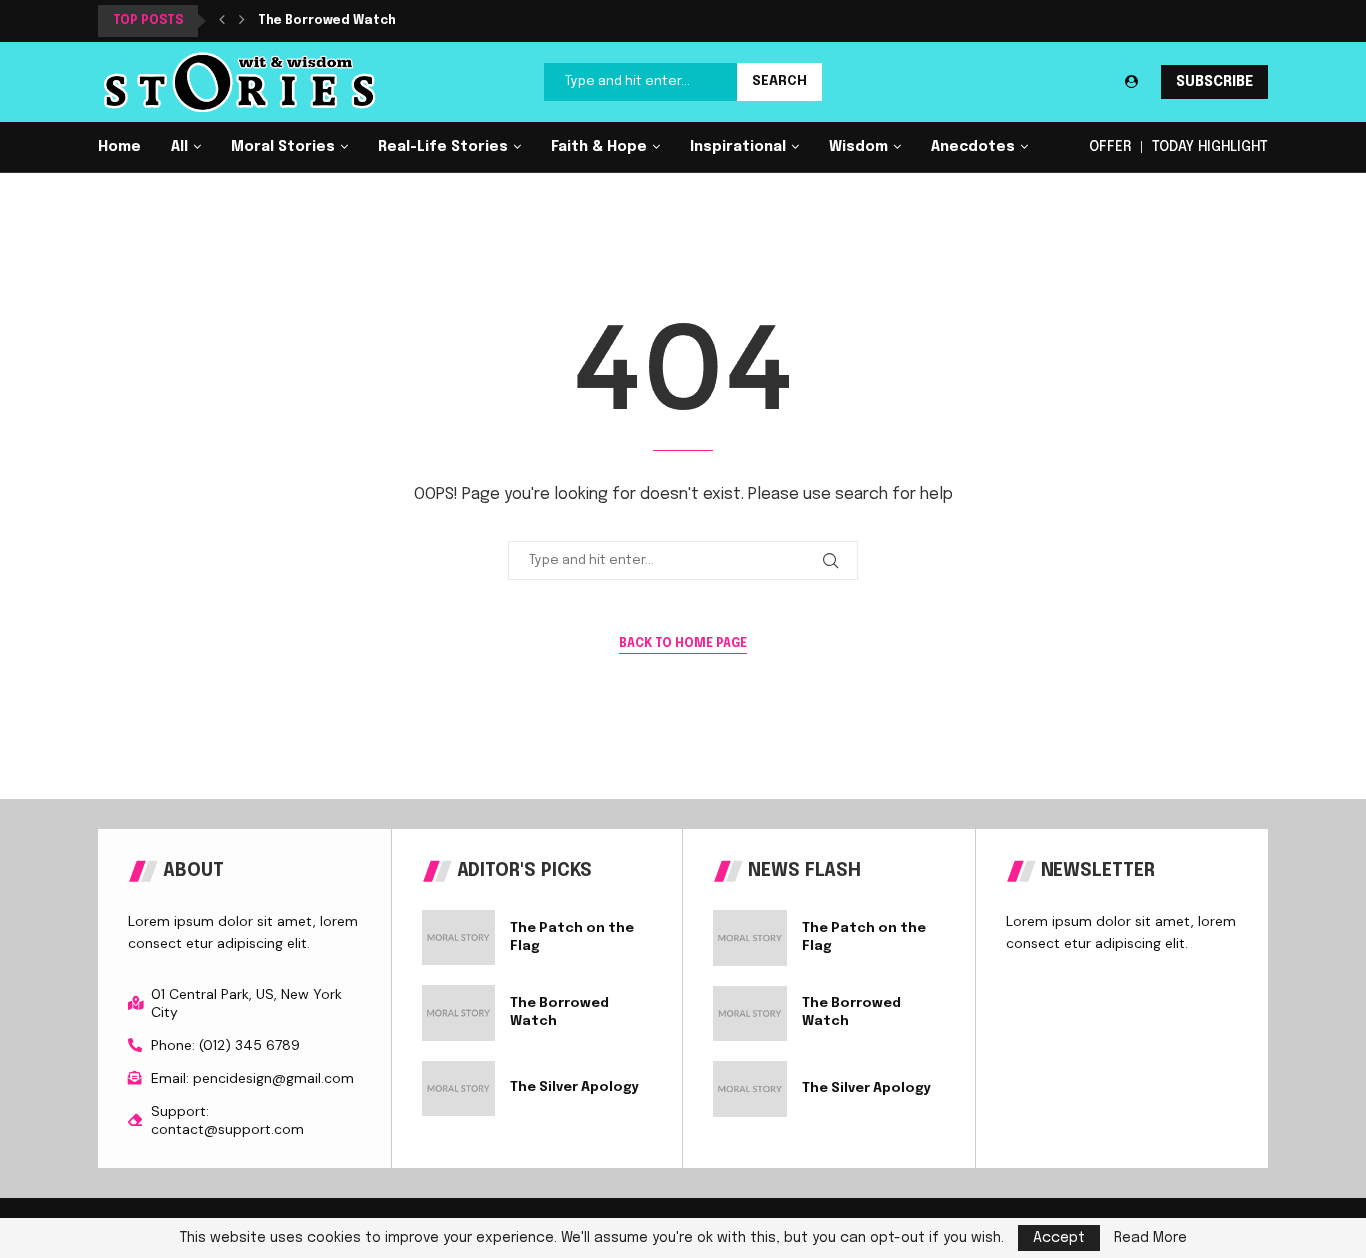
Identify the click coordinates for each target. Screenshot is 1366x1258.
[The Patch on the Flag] (459, 937)
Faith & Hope (599, 147)
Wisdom (858, 147)
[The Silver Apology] (459, 1088)
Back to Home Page (683, 644)
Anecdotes (973, 147)
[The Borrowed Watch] (459, 1012)
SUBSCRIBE (1214, 82)
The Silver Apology (574, 1087)
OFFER (1110, 147)
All (179, 147)
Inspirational (738, 147)
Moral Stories (283, 147)
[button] (222, 21)
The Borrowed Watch (327, 21)
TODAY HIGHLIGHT (1210, 147)
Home (119, 147)
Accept (1059, 1238)
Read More (1150, 1238)
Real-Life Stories (443, 147)
